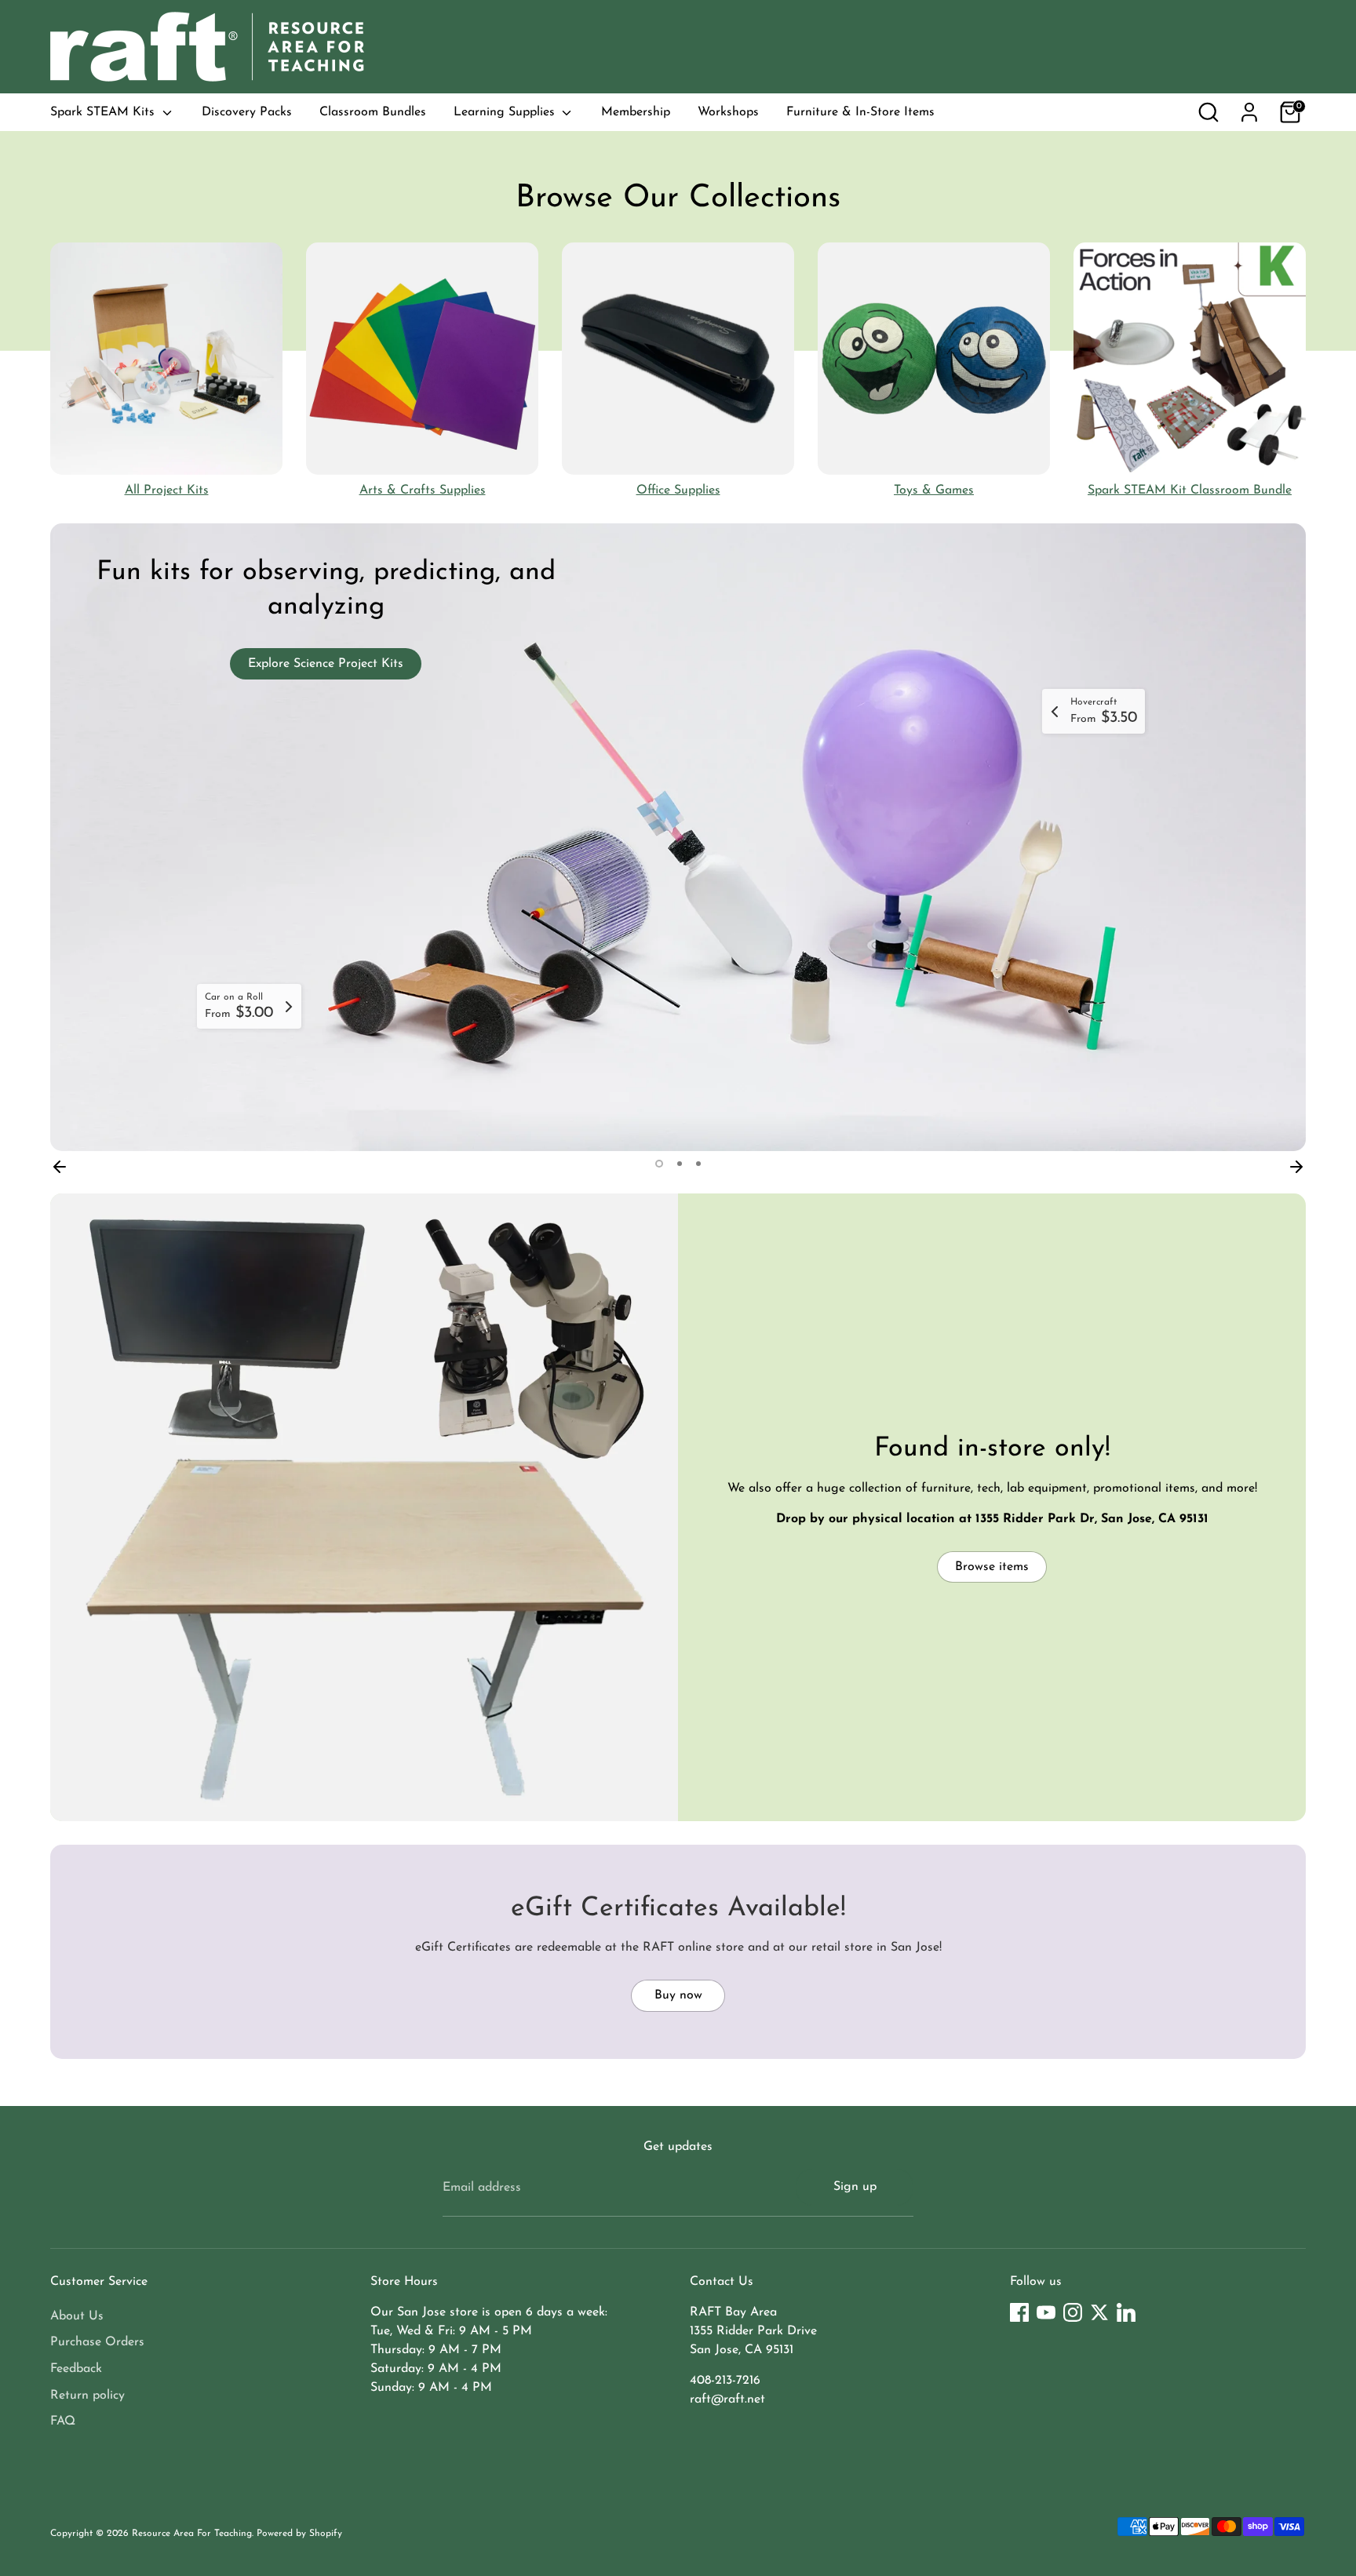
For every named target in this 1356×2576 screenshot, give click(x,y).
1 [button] (659, 1164)
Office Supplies (678, 490)
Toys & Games (934, 490)
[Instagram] (1073, 2312)
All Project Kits (167, 490)
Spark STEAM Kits (104, 112)
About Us (77, 2316)
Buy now (678, 1995)
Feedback (76, 2369)
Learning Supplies (506, 112)
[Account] (1249, 112)
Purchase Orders (97, 2342)
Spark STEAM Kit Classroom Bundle (1190, 490)
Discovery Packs (247, 112)
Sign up (855, 2187)
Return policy (87, 2396)
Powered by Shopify (299, 2534)
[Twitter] (1099, 2312)
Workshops (728, 112)
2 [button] (680, 1164)
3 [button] (698, 1164)
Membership (636, 112)
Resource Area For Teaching (192, 2534)
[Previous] (60, 1164)
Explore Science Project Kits (326, 664)
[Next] (1296, 1164)
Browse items (992, 1567)
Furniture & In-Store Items (860, 112)
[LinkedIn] (1126, 2312)
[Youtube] (1046, 2312)
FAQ (63, 2421)
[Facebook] (1019, 2312)
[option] (678, 837)
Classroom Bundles (373, 112)
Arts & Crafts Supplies (423, 490)
